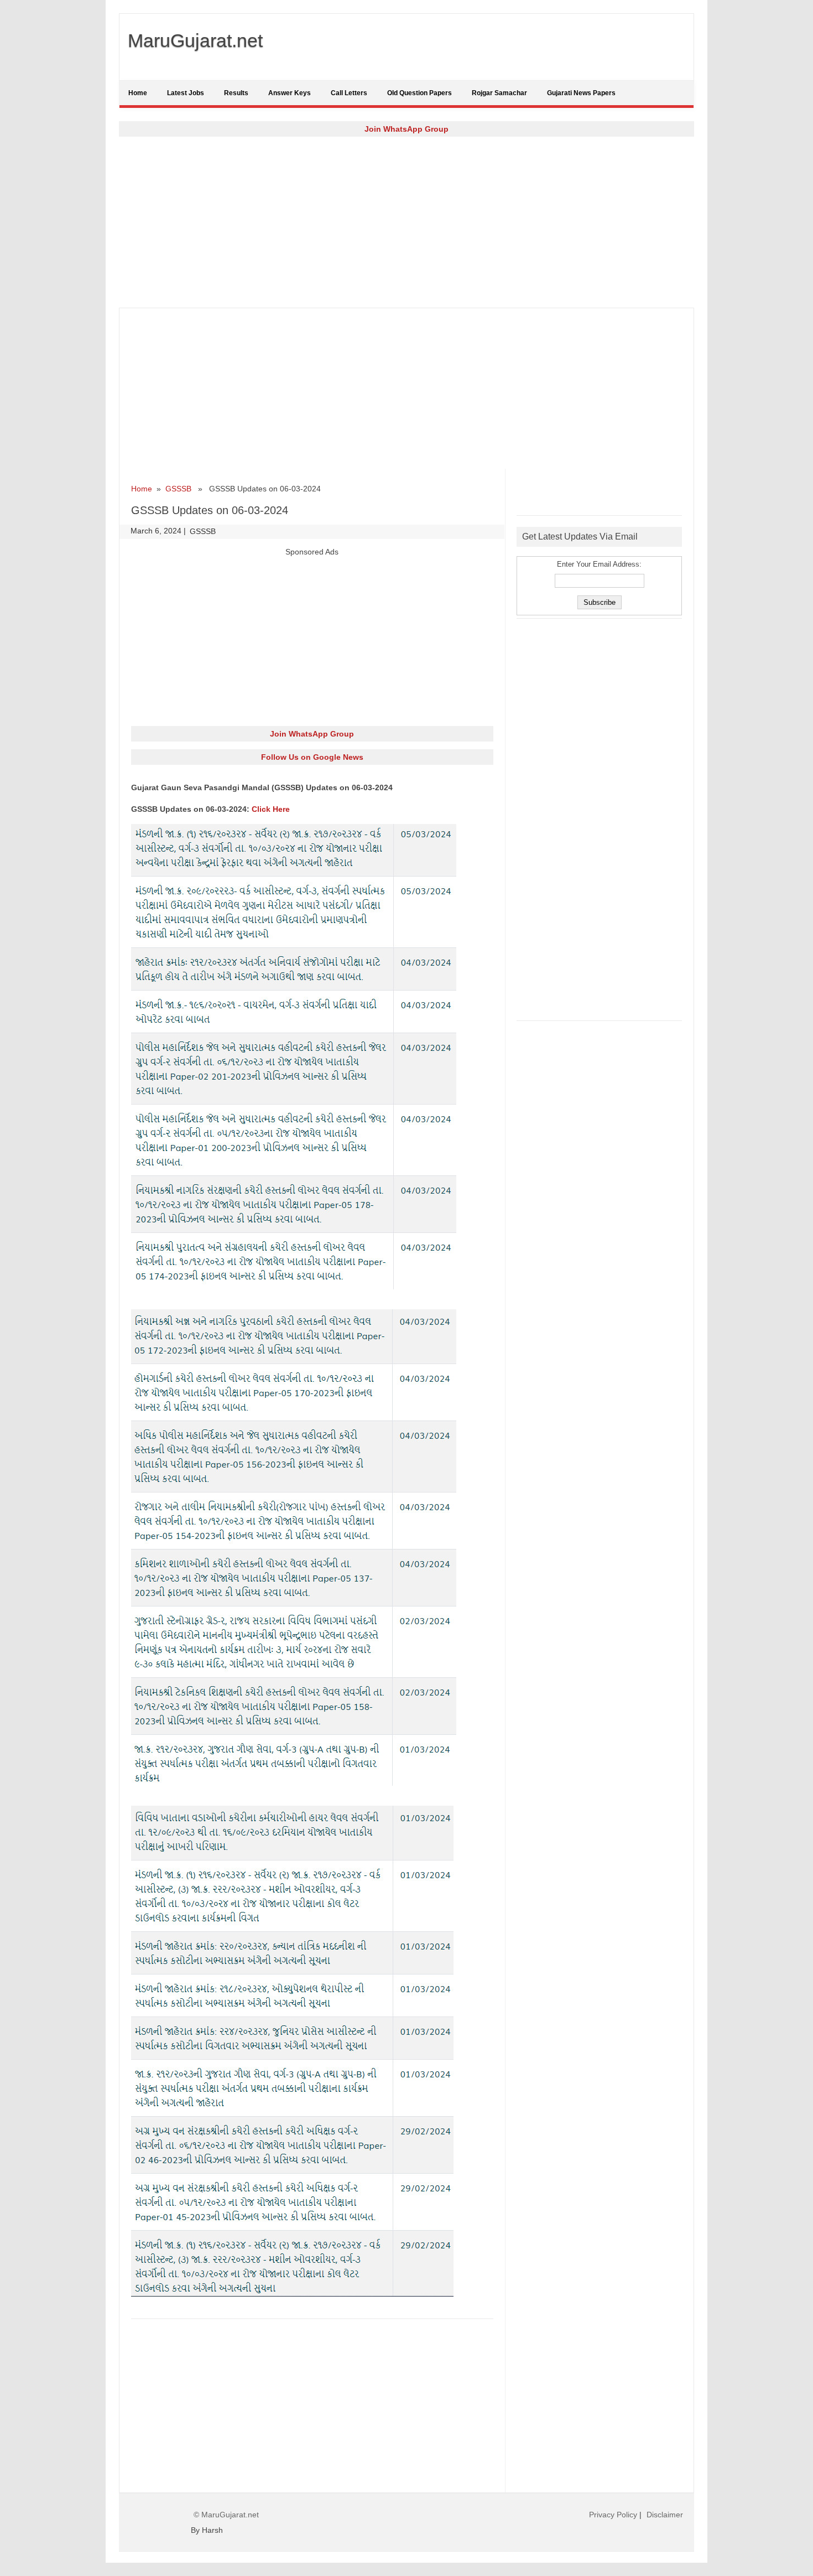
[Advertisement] (406, 222)
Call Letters (349, 93)
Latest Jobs (186, 93)
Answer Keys (290, 93)
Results (236, 93)
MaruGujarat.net (195, 40)
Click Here (271, 809)
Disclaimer (665, 2515)
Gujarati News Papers (581, 93)
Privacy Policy (613, 2515)
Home (138, 93)
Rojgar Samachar (499, 93)
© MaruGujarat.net (226, 2515)
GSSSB (178, 489)
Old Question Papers (419, 93)
